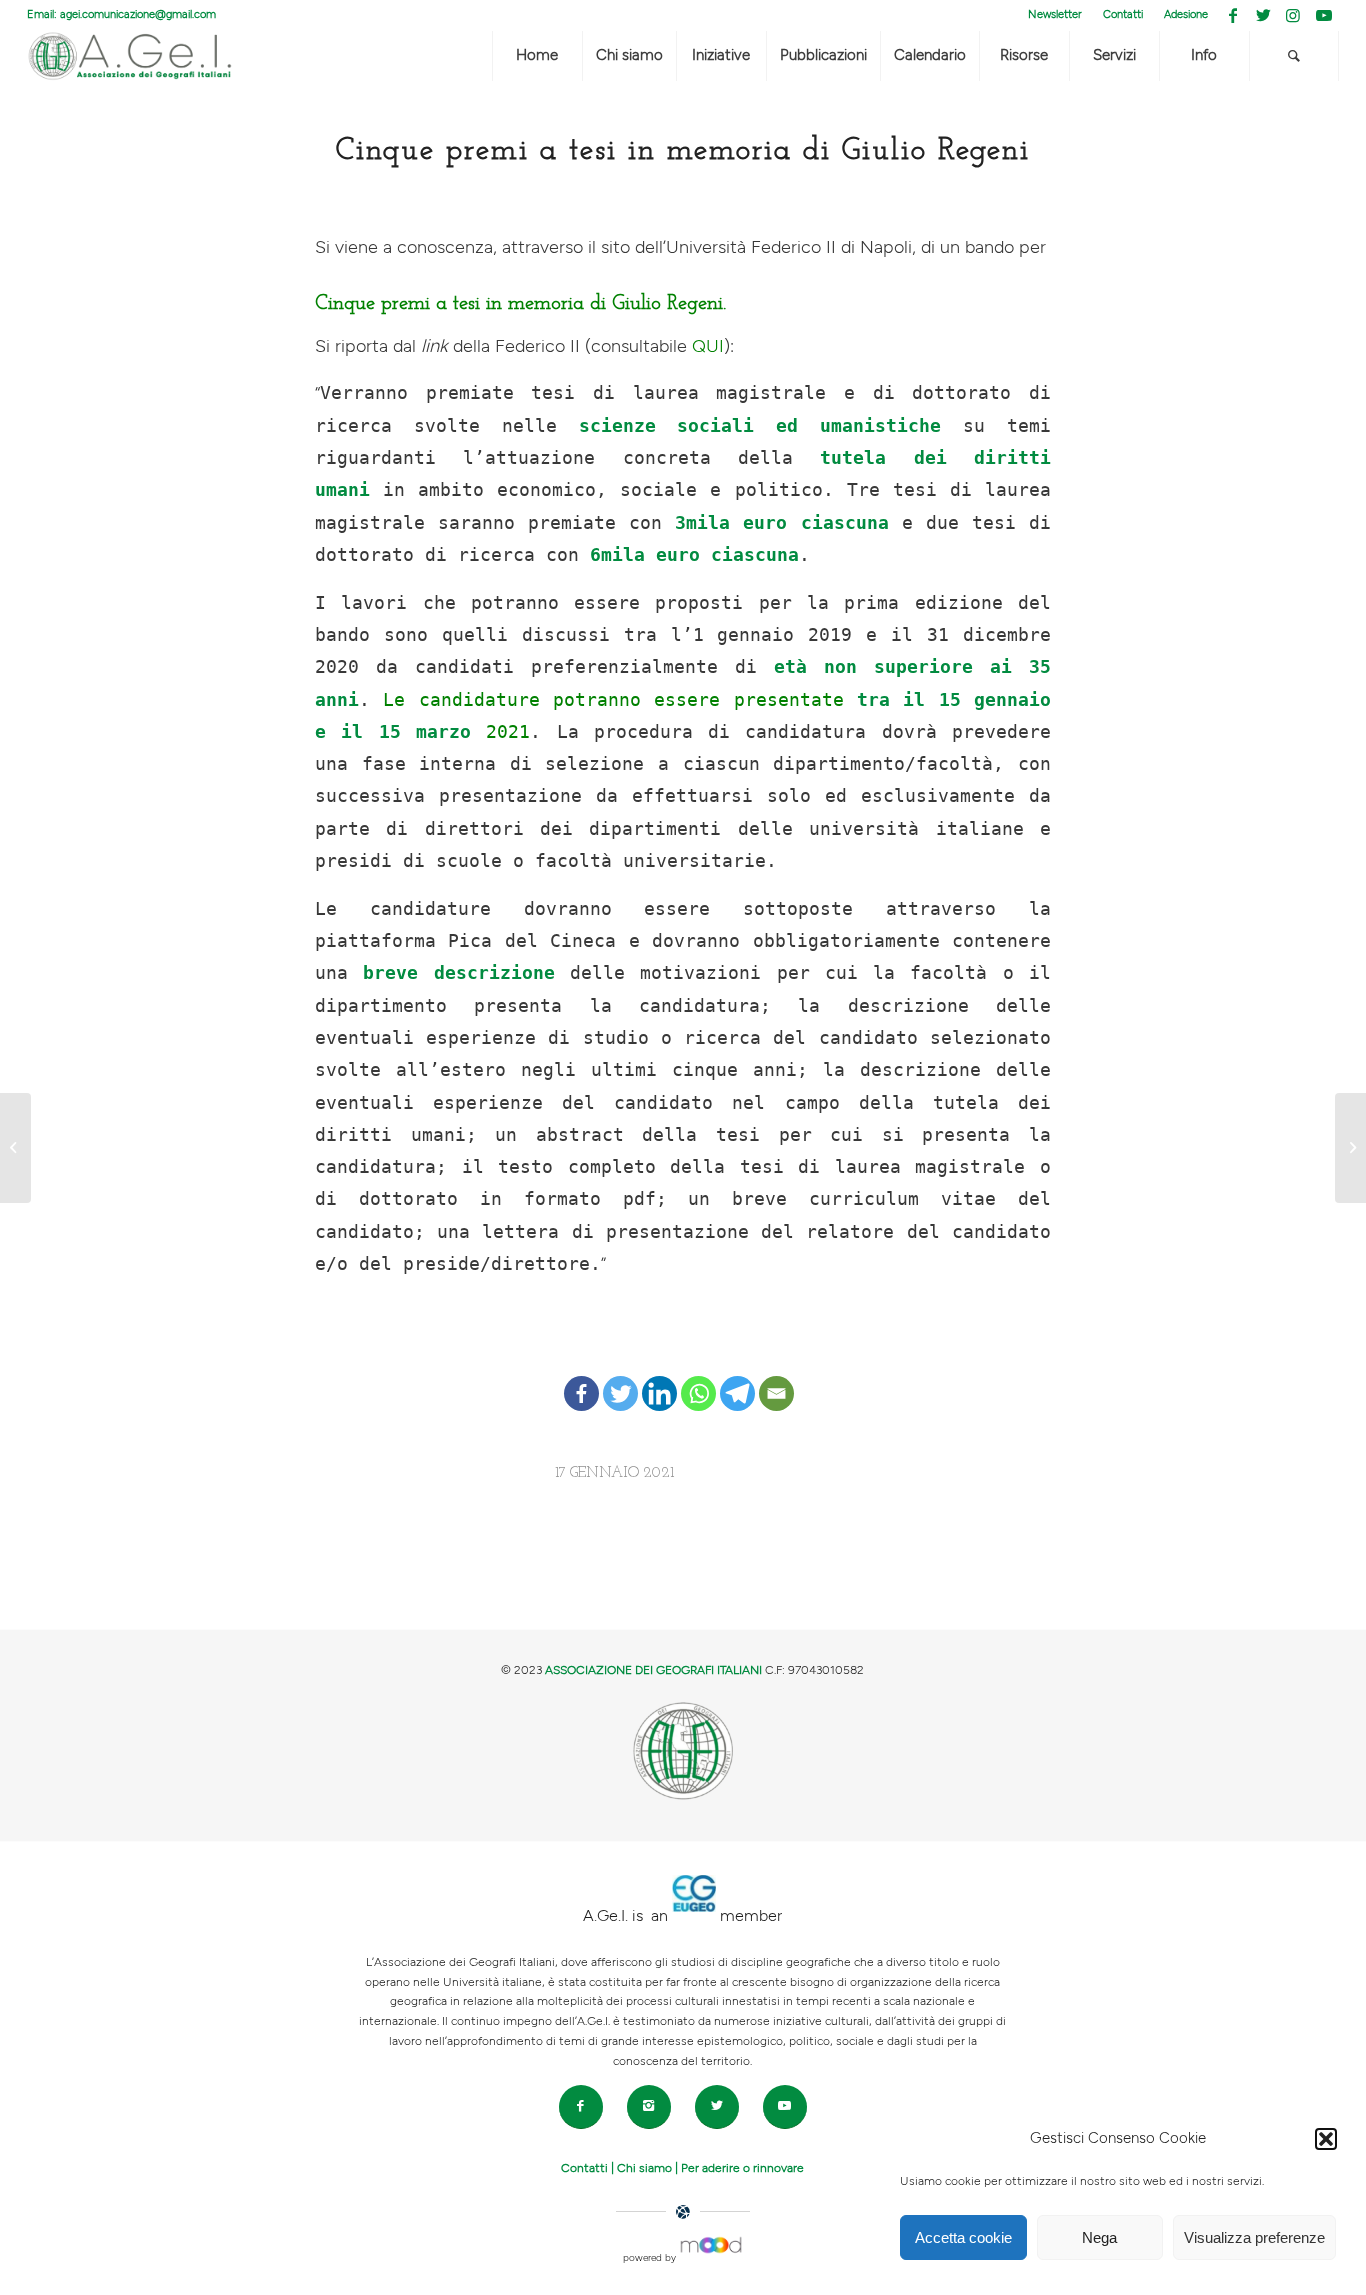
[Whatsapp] (698, 1378)
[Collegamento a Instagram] (1293, 15)
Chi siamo (644, 2168)
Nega (1099, 2237)
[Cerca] (1294, 56)
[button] (1326, 2139)
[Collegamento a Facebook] (1233, 15)
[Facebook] (581, 1378)
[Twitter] (620, 1378)
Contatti (1123, 14)
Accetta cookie (963, 2237)
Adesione (1186, 14)
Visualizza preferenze (1254, 2237)
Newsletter (1055, 14)
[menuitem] (1055, 15)
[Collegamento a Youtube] (1324, 15)
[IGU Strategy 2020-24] (1350, 1148)
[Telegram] (737, 1378)
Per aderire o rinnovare (742, 2168)
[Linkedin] (659, 1378)
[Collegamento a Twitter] (1263, 15)
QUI (708, 346)
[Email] (776, 1378)
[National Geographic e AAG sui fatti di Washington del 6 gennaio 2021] (15, 1148)
